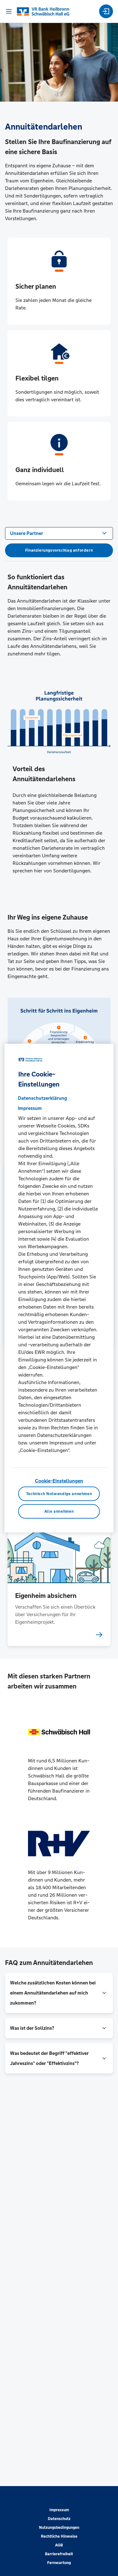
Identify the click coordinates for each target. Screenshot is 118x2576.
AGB (59, 2545)
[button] (59, 1993)
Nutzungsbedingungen (59, 2528)
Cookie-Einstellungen (59, 1480)
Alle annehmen (59, 1511)
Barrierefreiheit (59, 2554)
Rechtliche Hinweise (59, 2536)
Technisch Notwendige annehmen (59, 1494)
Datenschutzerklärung (42, 1098)
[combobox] (59, 533)
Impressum (59, 2510)
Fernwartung (59, 2563)
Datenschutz (59, 2519)
